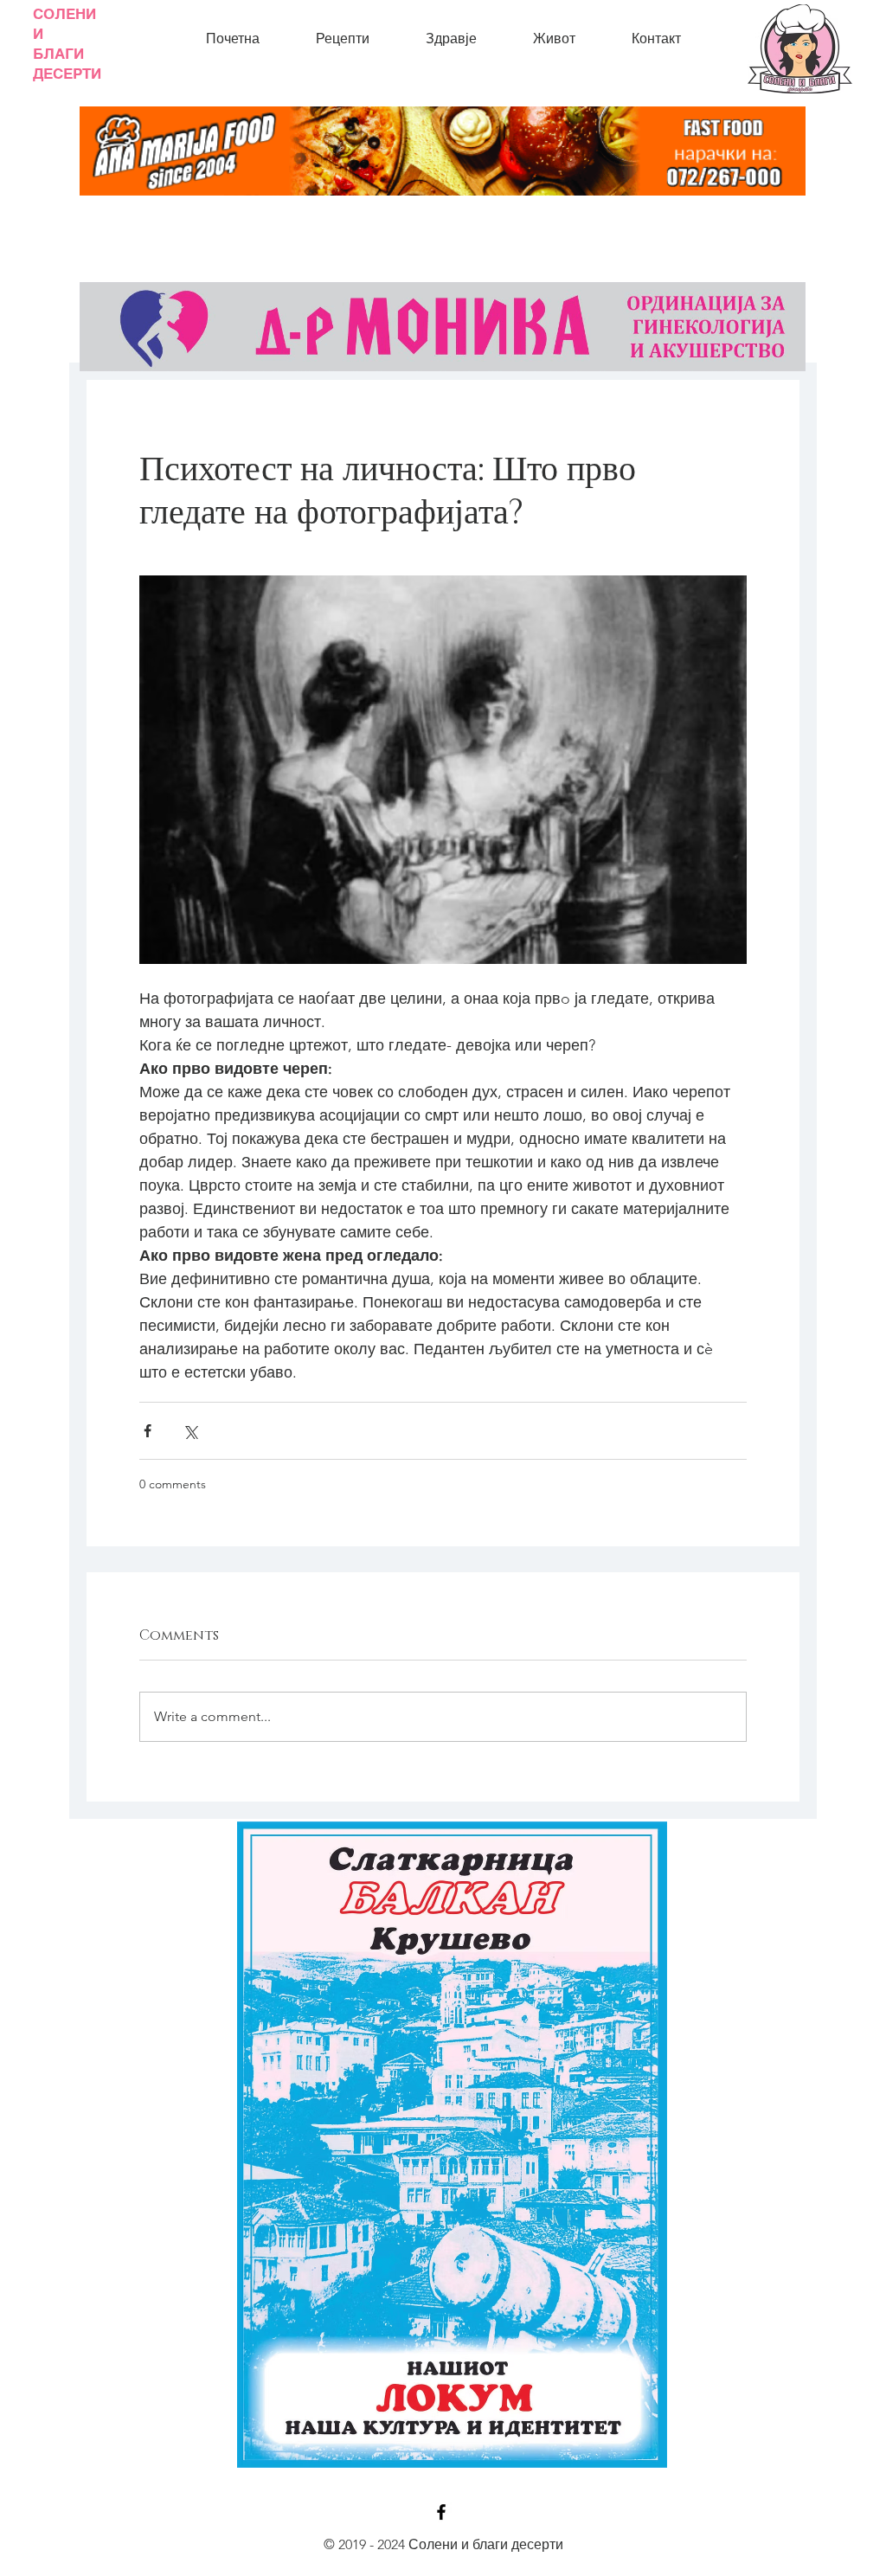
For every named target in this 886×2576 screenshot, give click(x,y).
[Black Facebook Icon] (441, 2512)
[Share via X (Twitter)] (190, 1431)
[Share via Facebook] (148, 1431)
